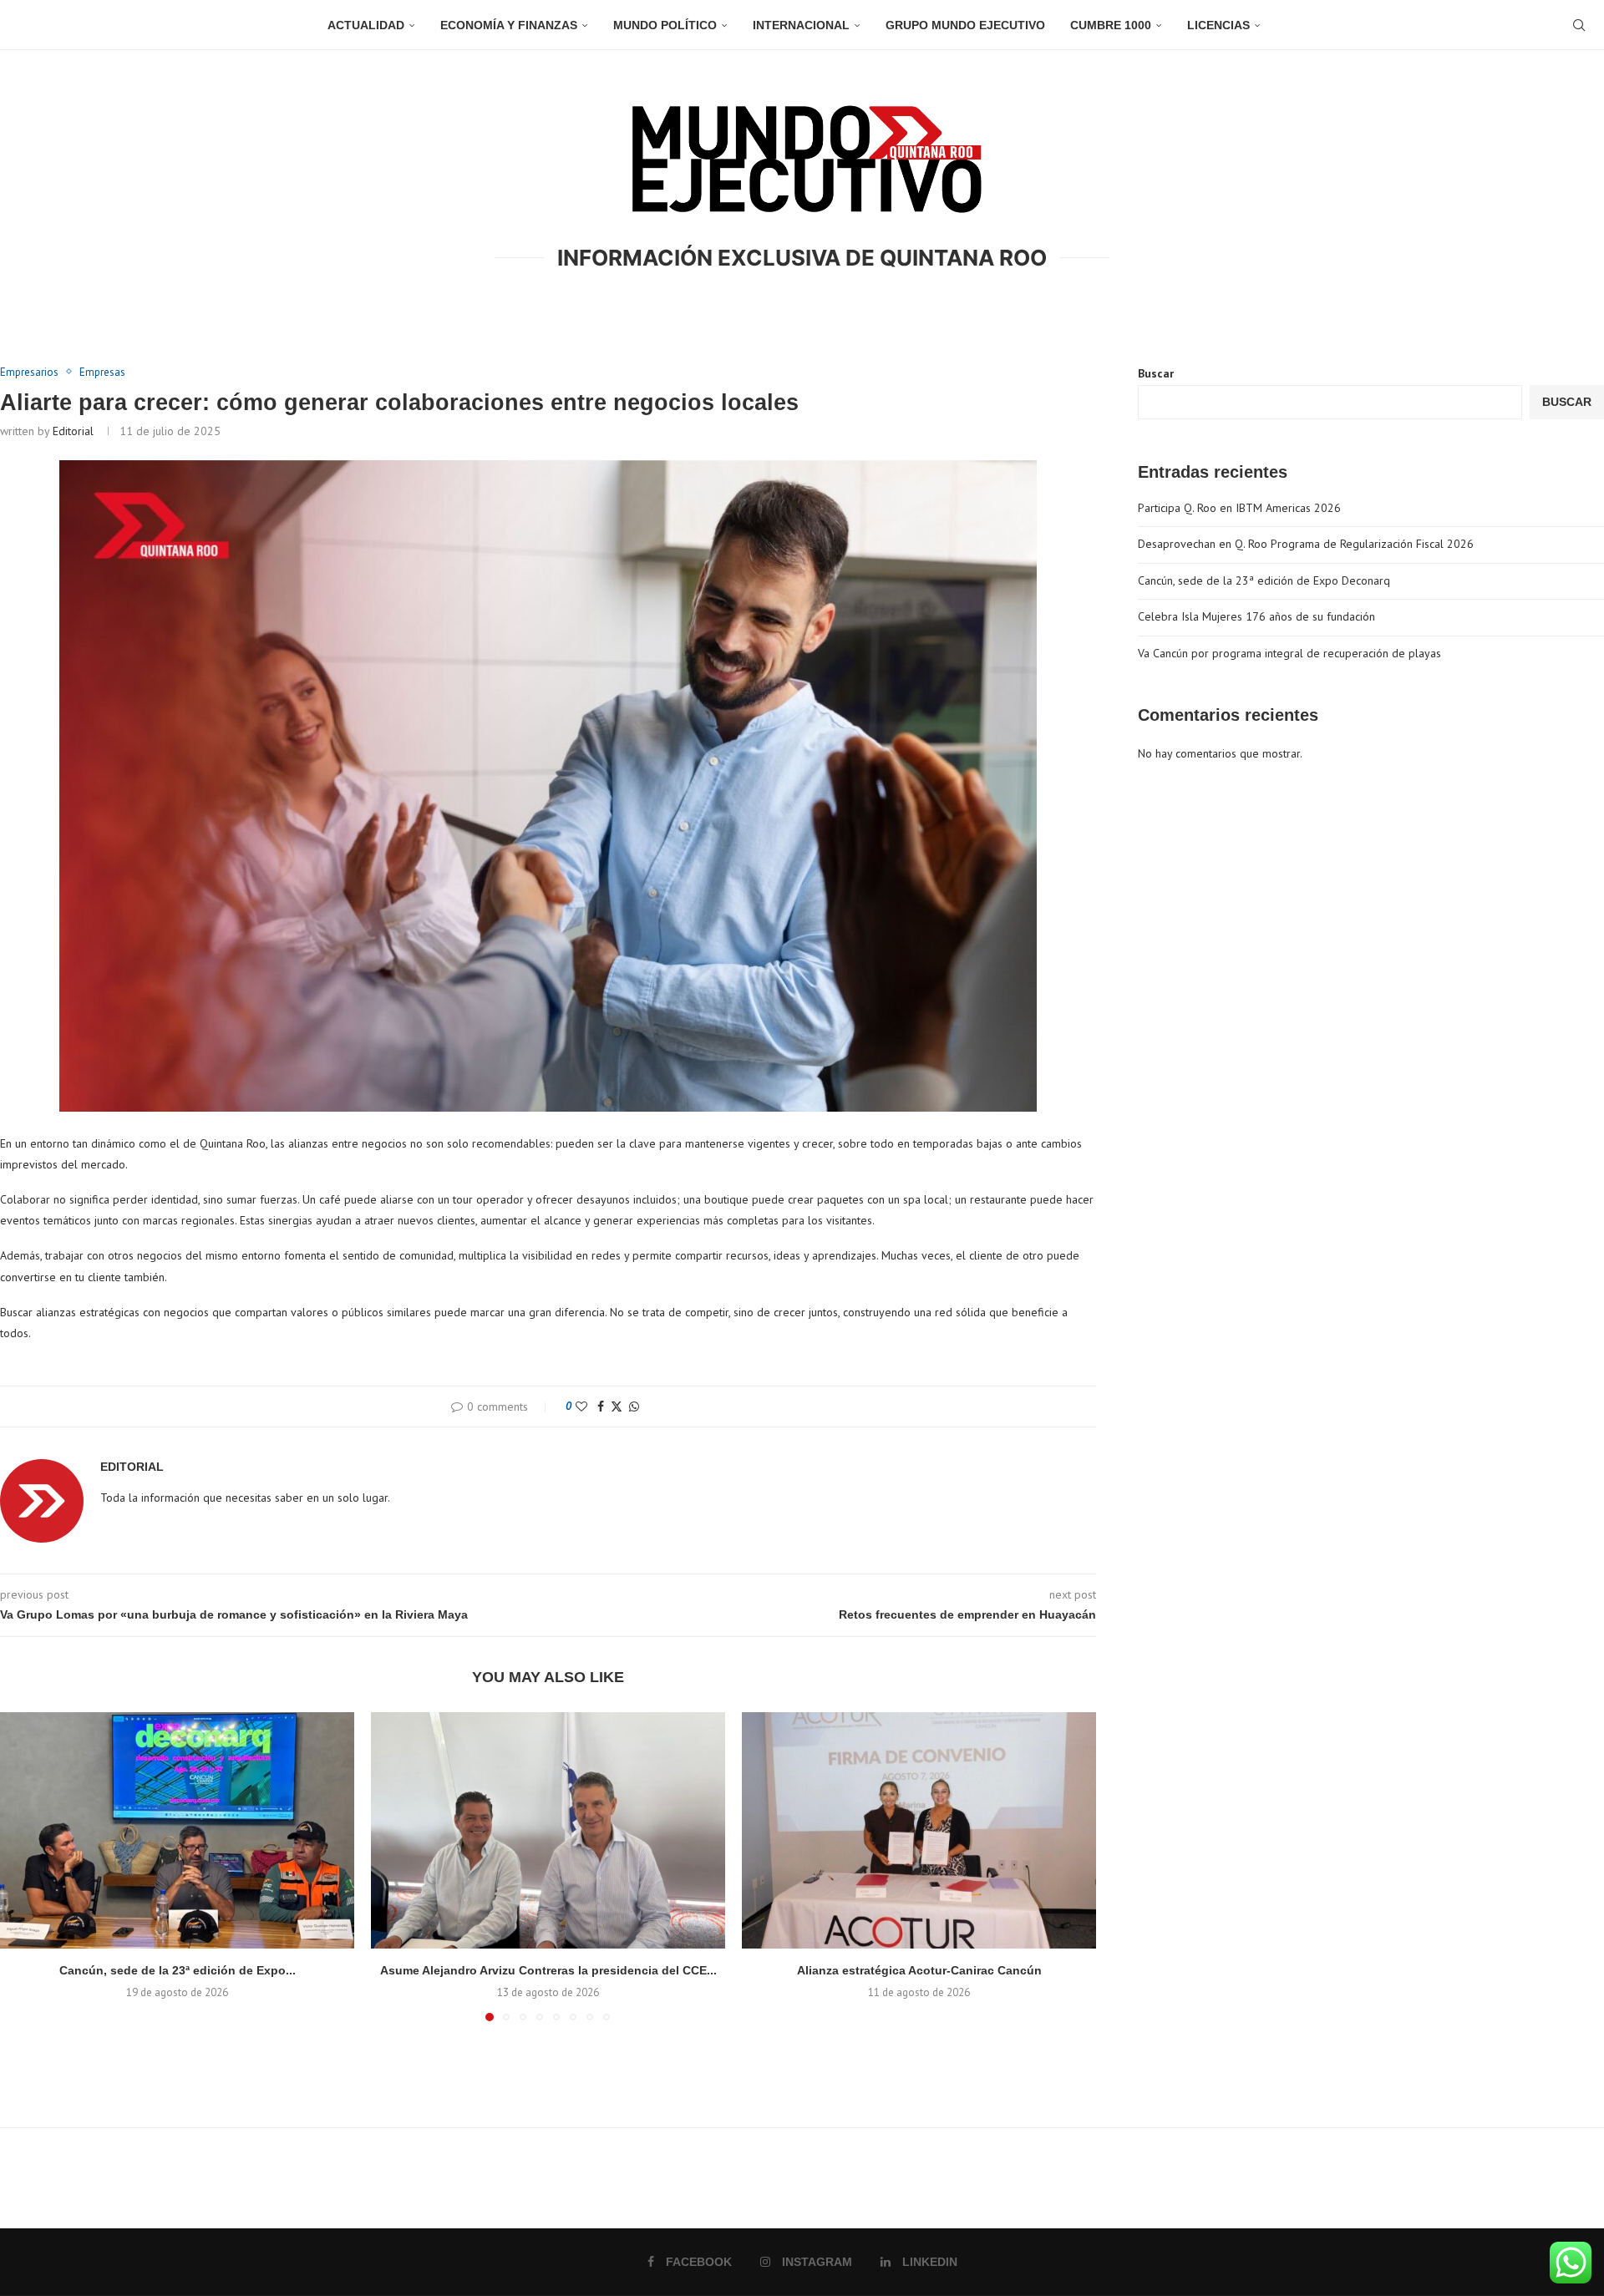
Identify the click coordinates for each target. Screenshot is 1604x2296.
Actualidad (366, 25)
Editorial (73, 431)
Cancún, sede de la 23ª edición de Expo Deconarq (1264, 580)
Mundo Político (665, 25)
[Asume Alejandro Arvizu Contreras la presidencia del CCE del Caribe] (548, 1830)
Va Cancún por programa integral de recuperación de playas (1289, 653)
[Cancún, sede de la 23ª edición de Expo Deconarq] (177, 1830)
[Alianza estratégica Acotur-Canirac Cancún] (919, 1830)
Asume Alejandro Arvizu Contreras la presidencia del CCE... (548, 1970)
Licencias (1218, 25)
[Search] (1579, 25)
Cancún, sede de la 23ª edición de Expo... (178, 1970)
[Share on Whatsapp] (634, 1406)
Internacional (801, 25)
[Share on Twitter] (617, 1406)
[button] (23, 1866)
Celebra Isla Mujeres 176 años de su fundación (1256, 616)
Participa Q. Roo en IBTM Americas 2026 (1239, 508)
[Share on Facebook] (601, 1406)
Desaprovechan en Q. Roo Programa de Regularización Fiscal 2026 (1306, 544)
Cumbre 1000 (1111, 25)
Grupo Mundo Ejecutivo (965, 25)
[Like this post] (581, 1406)
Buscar (1156, 373)
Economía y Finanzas (509, 25)
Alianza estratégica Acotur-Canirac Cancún (919, 1970)
